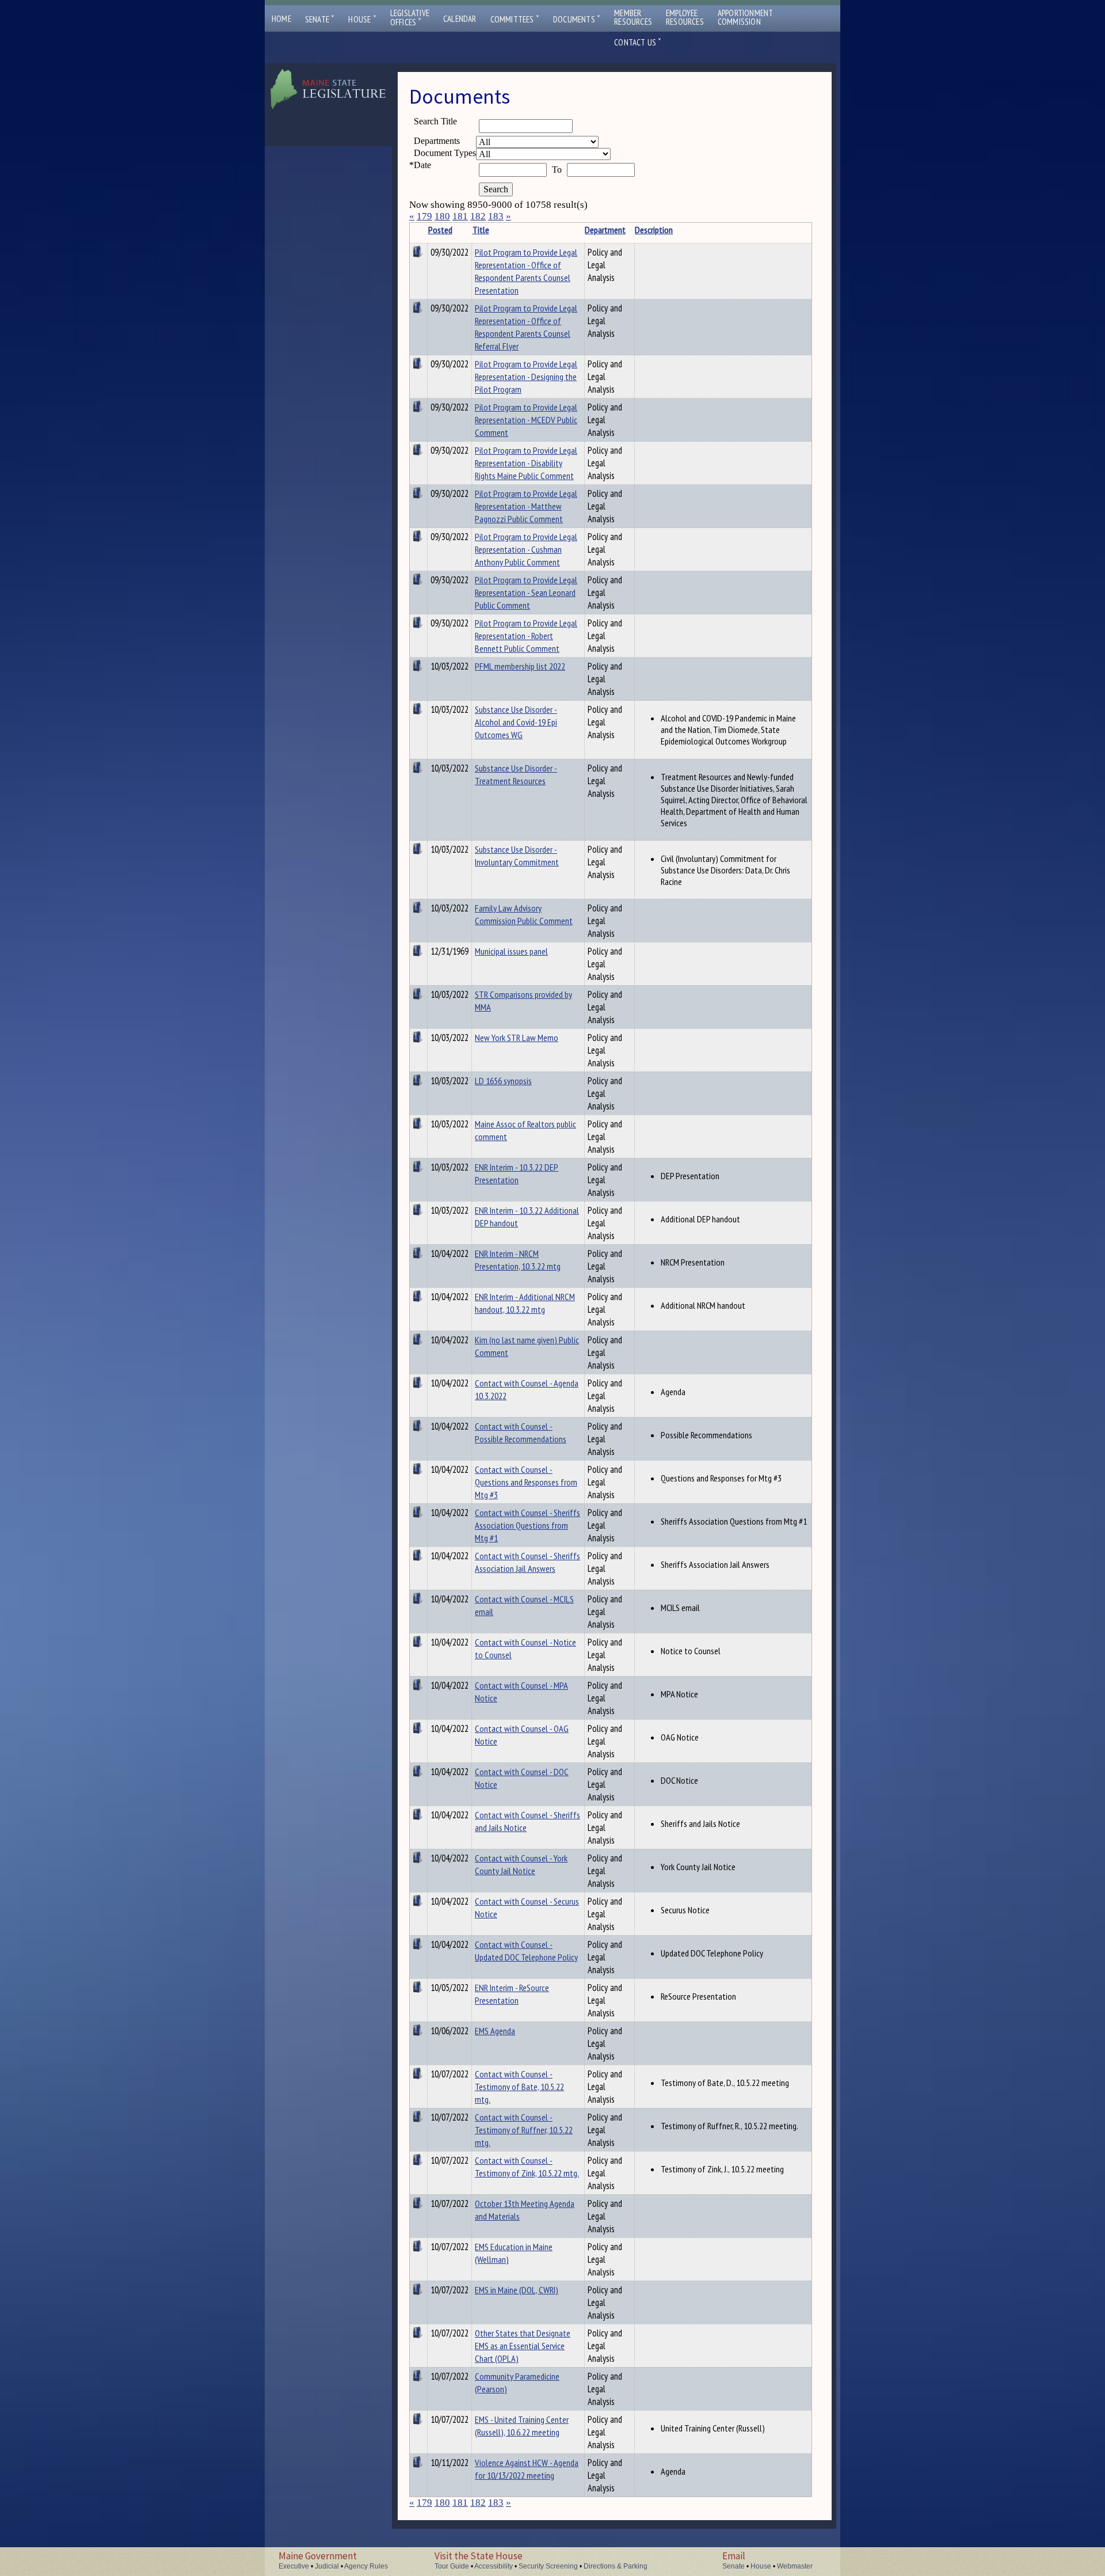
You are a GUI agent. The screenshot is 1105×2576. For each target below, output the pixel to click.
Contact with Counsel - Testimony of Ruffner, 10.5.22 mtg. (524, 2130)
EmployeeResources (685, 17)
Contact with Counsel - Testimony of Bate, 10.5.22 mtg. (519, 2087)
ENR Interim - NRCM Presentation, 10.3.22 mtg (518, 1260)
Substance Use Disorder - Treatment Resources (516, 774)
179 (424, 216)
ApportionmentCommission (746, 17)
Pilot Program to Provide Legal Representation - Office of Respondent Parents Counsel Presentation (526, 271)
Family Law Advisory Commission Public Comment (524, 914)
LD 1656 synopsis (503, 1081)
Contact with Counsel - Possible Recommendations (521, 1433)
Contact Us (638, 42)
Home (281, 19)
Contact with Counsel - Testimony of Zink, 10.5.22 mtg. (527, 2167)
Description (654, 230)
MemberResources (633, 17)
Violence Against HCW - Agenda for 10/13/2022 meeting (527, 2469)
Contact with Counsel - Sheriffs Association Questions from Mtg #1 (527, 1525)
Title (481, 230)
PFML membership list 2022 (520, 666)
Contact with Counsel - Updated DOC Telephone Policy (526, 1951)
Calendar (460, 19)
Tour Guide (452, 2566)
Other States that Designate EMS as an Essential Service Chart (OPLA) (523, 2346)
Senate (320, 19)
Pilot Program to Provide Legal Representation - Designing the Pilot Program (526, 377)
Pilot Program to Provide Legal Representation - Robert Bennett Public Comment (526, 636)
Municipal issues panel (511, 951)
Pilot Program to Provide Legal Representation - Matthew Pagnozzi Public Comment (526, 506)
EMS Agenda (495, 2031)
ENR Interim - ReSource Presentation (512, 1994)
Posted (440, 230)
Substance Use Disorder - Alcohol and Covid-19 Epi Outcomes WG (516, 722)
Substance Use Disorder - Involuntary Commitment (517, 856)
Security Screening (548, 2566)
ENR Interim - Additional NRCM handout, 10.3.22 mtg (525, 1303)
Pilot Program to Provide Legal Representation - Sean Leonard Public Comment (526, 592)
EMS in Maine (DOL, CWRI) (517, 2290)
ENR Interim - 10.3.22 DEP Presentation (517, 1173)
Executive (294, 2566)
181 (460, 216)
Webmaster (795, 2566)
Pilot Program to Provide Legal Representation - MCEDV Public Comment (526, 420)
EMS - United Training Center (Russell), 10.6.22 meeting (522, 2426)
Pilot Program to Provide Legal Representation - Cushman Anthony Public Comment (526, 549)
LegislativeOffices (410, 18)
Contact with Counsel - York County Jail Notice (521, 1864)
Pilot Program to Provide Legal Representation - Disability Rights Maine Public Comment (526, 463)
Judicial (327, 2566)
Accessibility (494, 2566)
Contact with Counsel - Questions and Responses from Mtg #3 (526, 1482)
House (362, 19)
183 (496, 216)
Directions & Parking (616, 2566)
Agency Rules (366, 2566)
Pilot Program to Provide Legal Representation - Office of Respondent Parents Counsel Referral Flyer (526, 327)
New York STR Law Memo (517, 1038)
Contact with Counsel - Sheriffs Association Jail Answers (527, 1562)
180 (442, 216)
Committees (515, 19)
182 (478, 216)
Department (605, 230)
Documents (577, 19)
